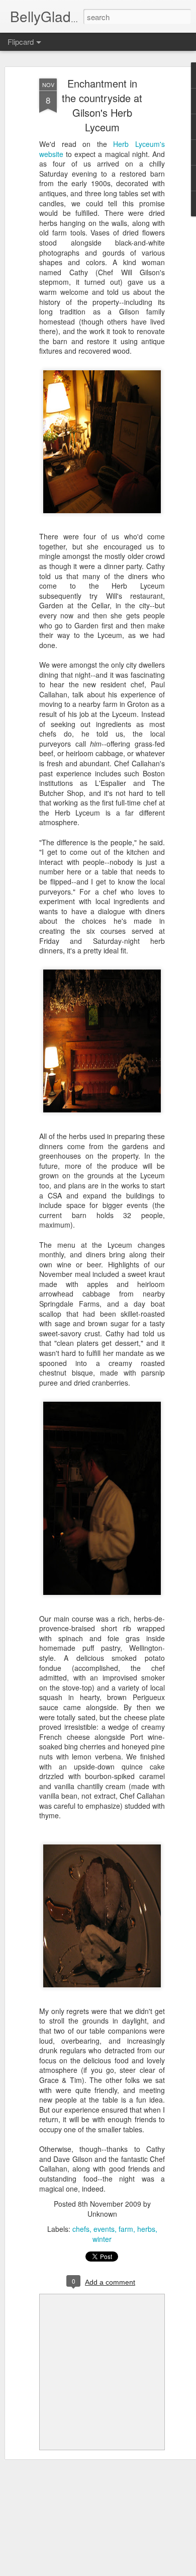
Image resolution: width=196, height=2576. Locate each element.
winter (102, 2239)
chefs (81, 2229)
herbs (146, 2229)
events (104, 2229)
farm (126, 2229)
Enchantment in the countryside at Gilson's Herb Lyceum (102, 105)
